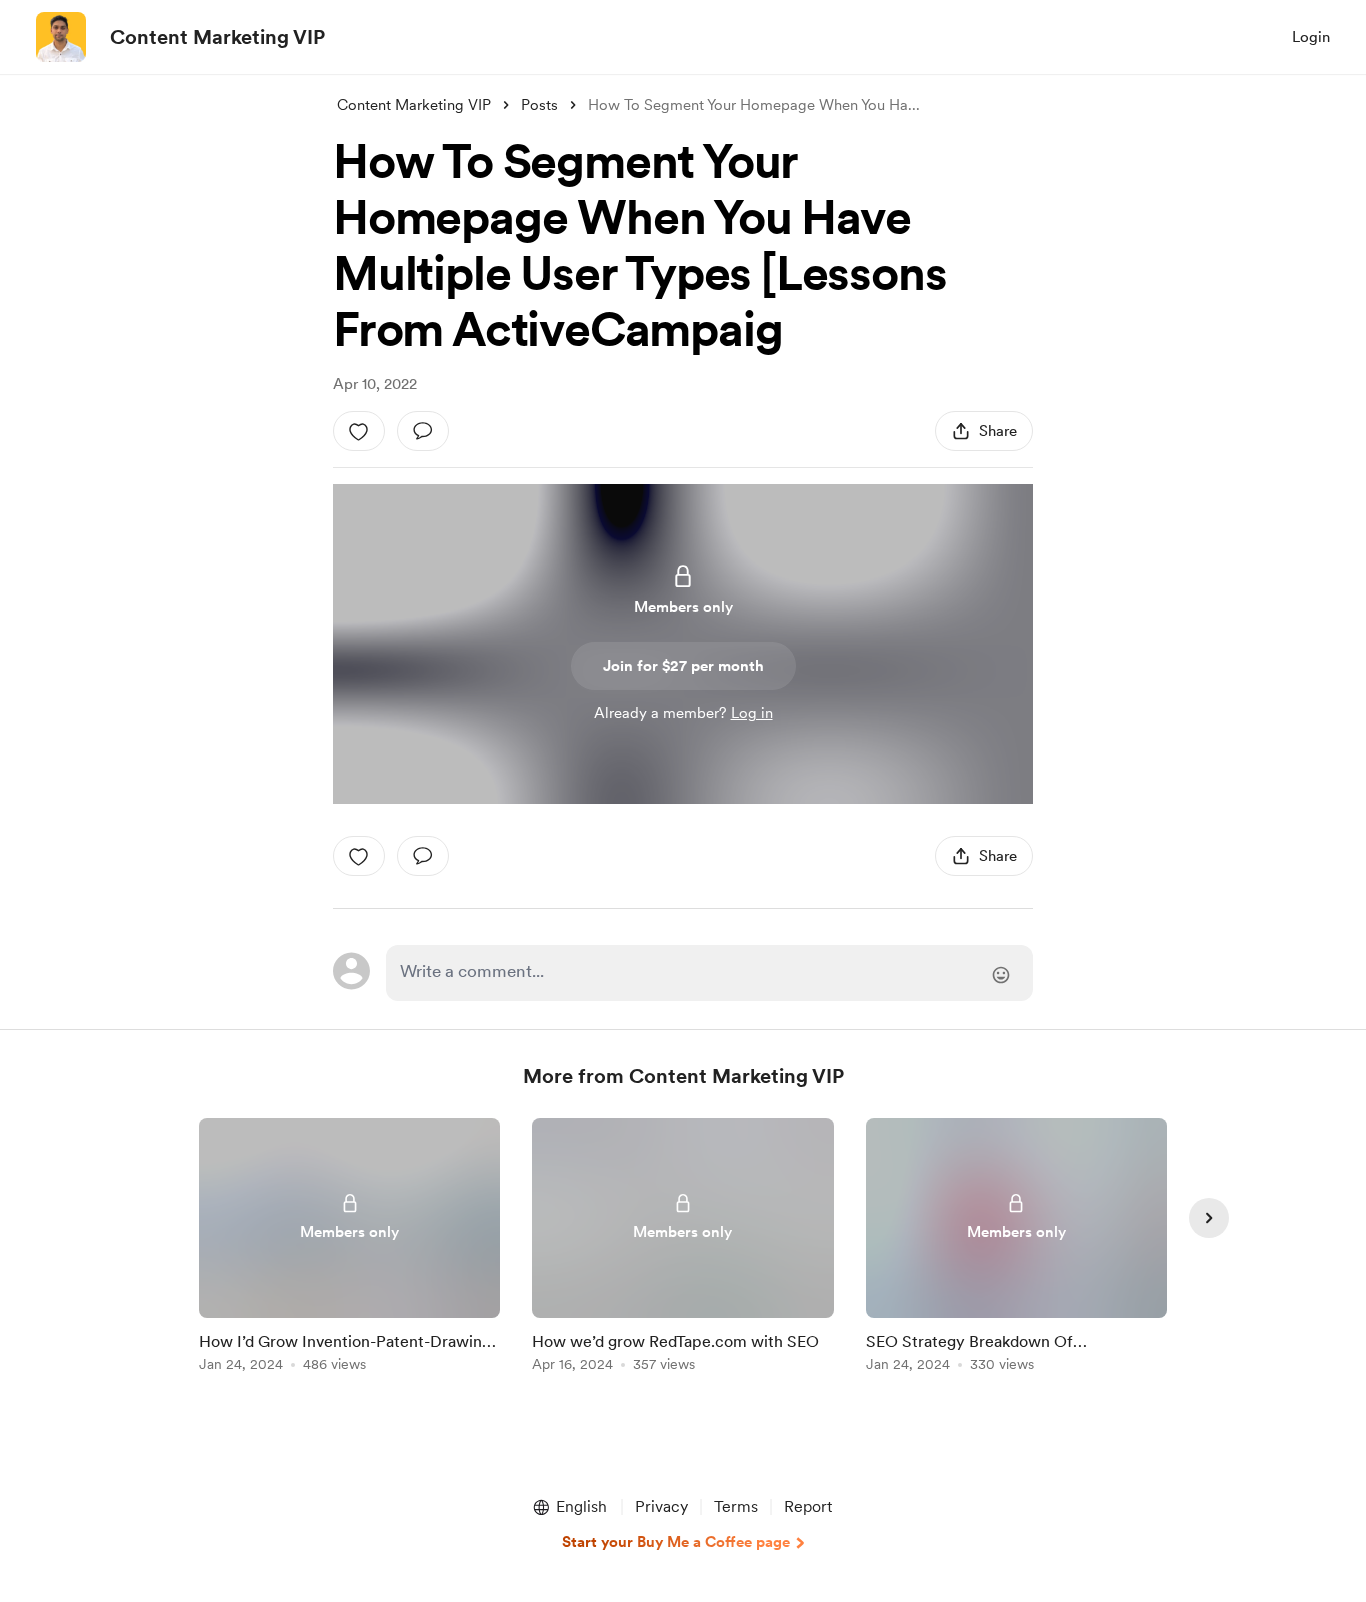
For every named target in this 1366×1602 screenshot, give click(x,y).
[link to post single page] (349, 1248)
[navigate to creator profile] (61, 37)
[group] (349, 1248)
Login (1311, 37)
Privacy (661, 1506)
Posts (539, 105)
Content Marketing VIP (217, 37)
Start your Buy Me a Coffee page (676, 1542)
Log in (752, 713)
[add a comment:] (423, 431)
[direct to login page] (709, 973)
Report (808, 1506)
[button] (569, 1507)
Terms (736, 1506)
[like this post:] (359, 431)
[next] (1209, 1218)
